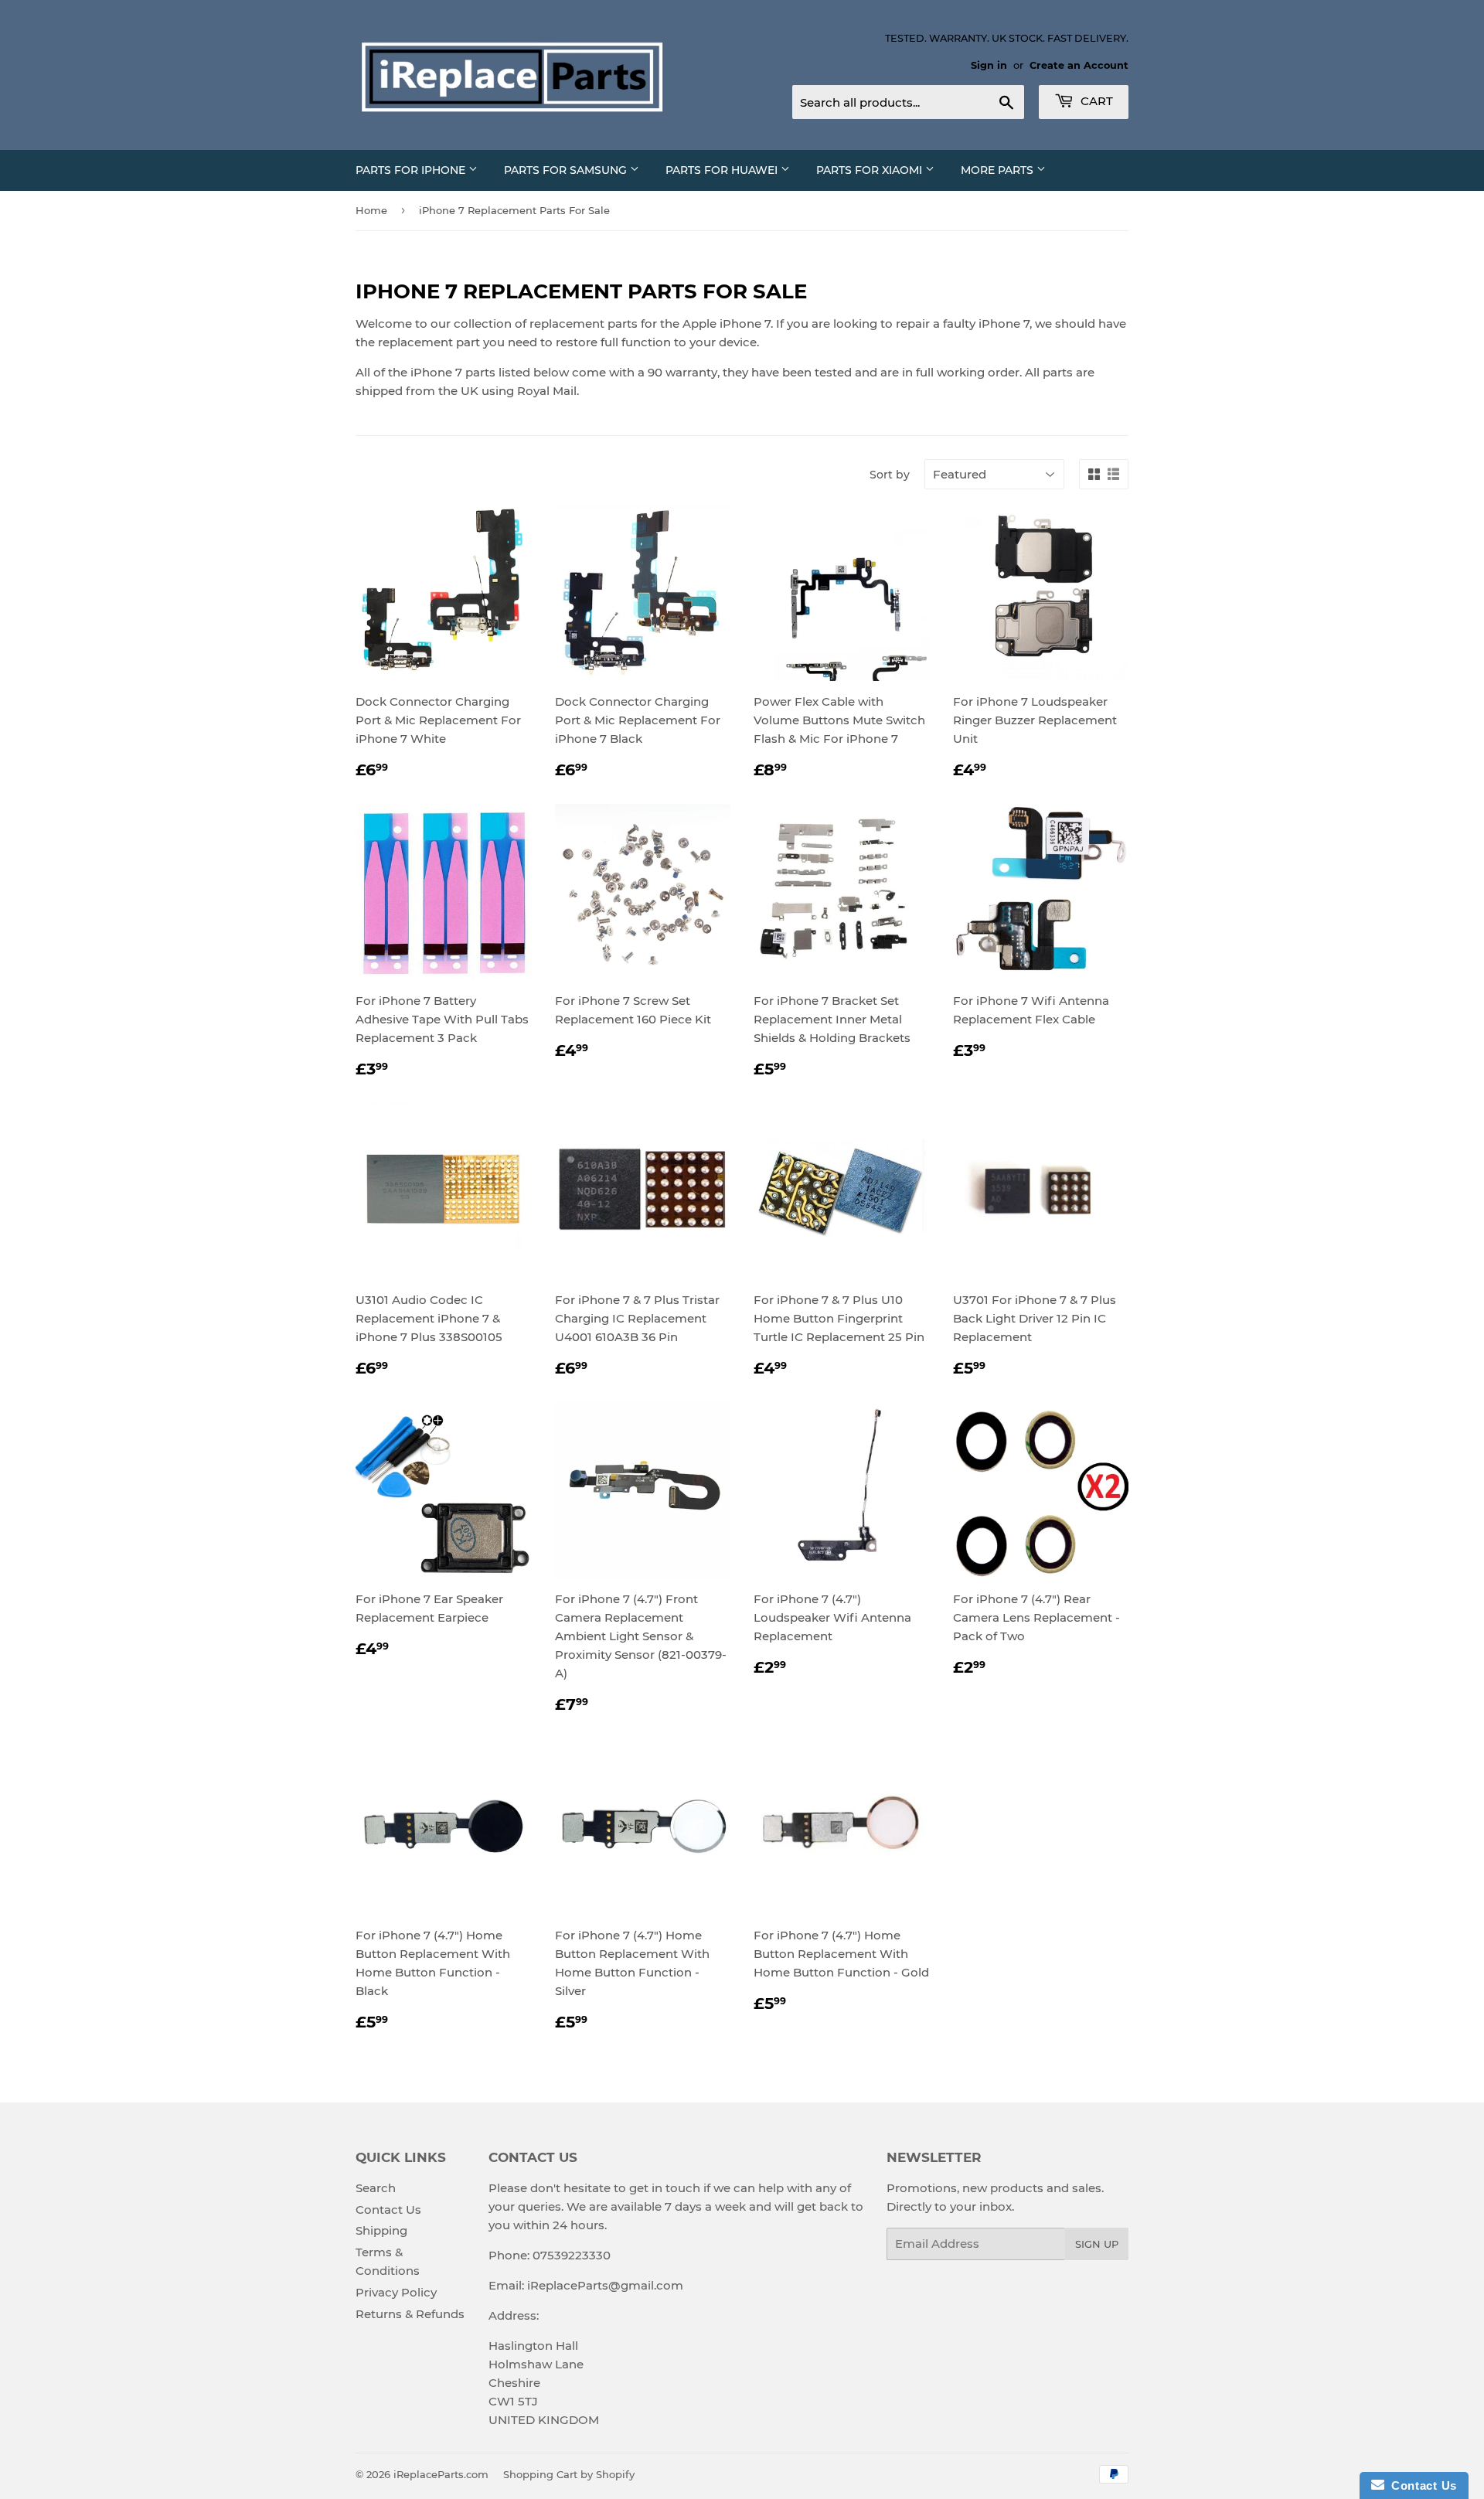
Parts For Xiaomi (871, 170)
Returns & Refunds (410, 2314)
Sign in (989, 65)
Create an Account (1079, 65)
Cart (1095, 101)
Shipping (381, 2230)
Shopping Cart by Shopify (569, 2474)
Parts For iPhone (412, 170)
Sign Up (1097, 2244)
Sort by (890, 475)
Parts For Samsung (567, 170)
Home (371, 210)
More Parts (999, 170)
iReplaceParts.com (441, 2474)
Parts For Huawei (723, 170)
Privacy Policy (396, 2292)
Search (376, 2188)
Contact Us (388, 2210)
